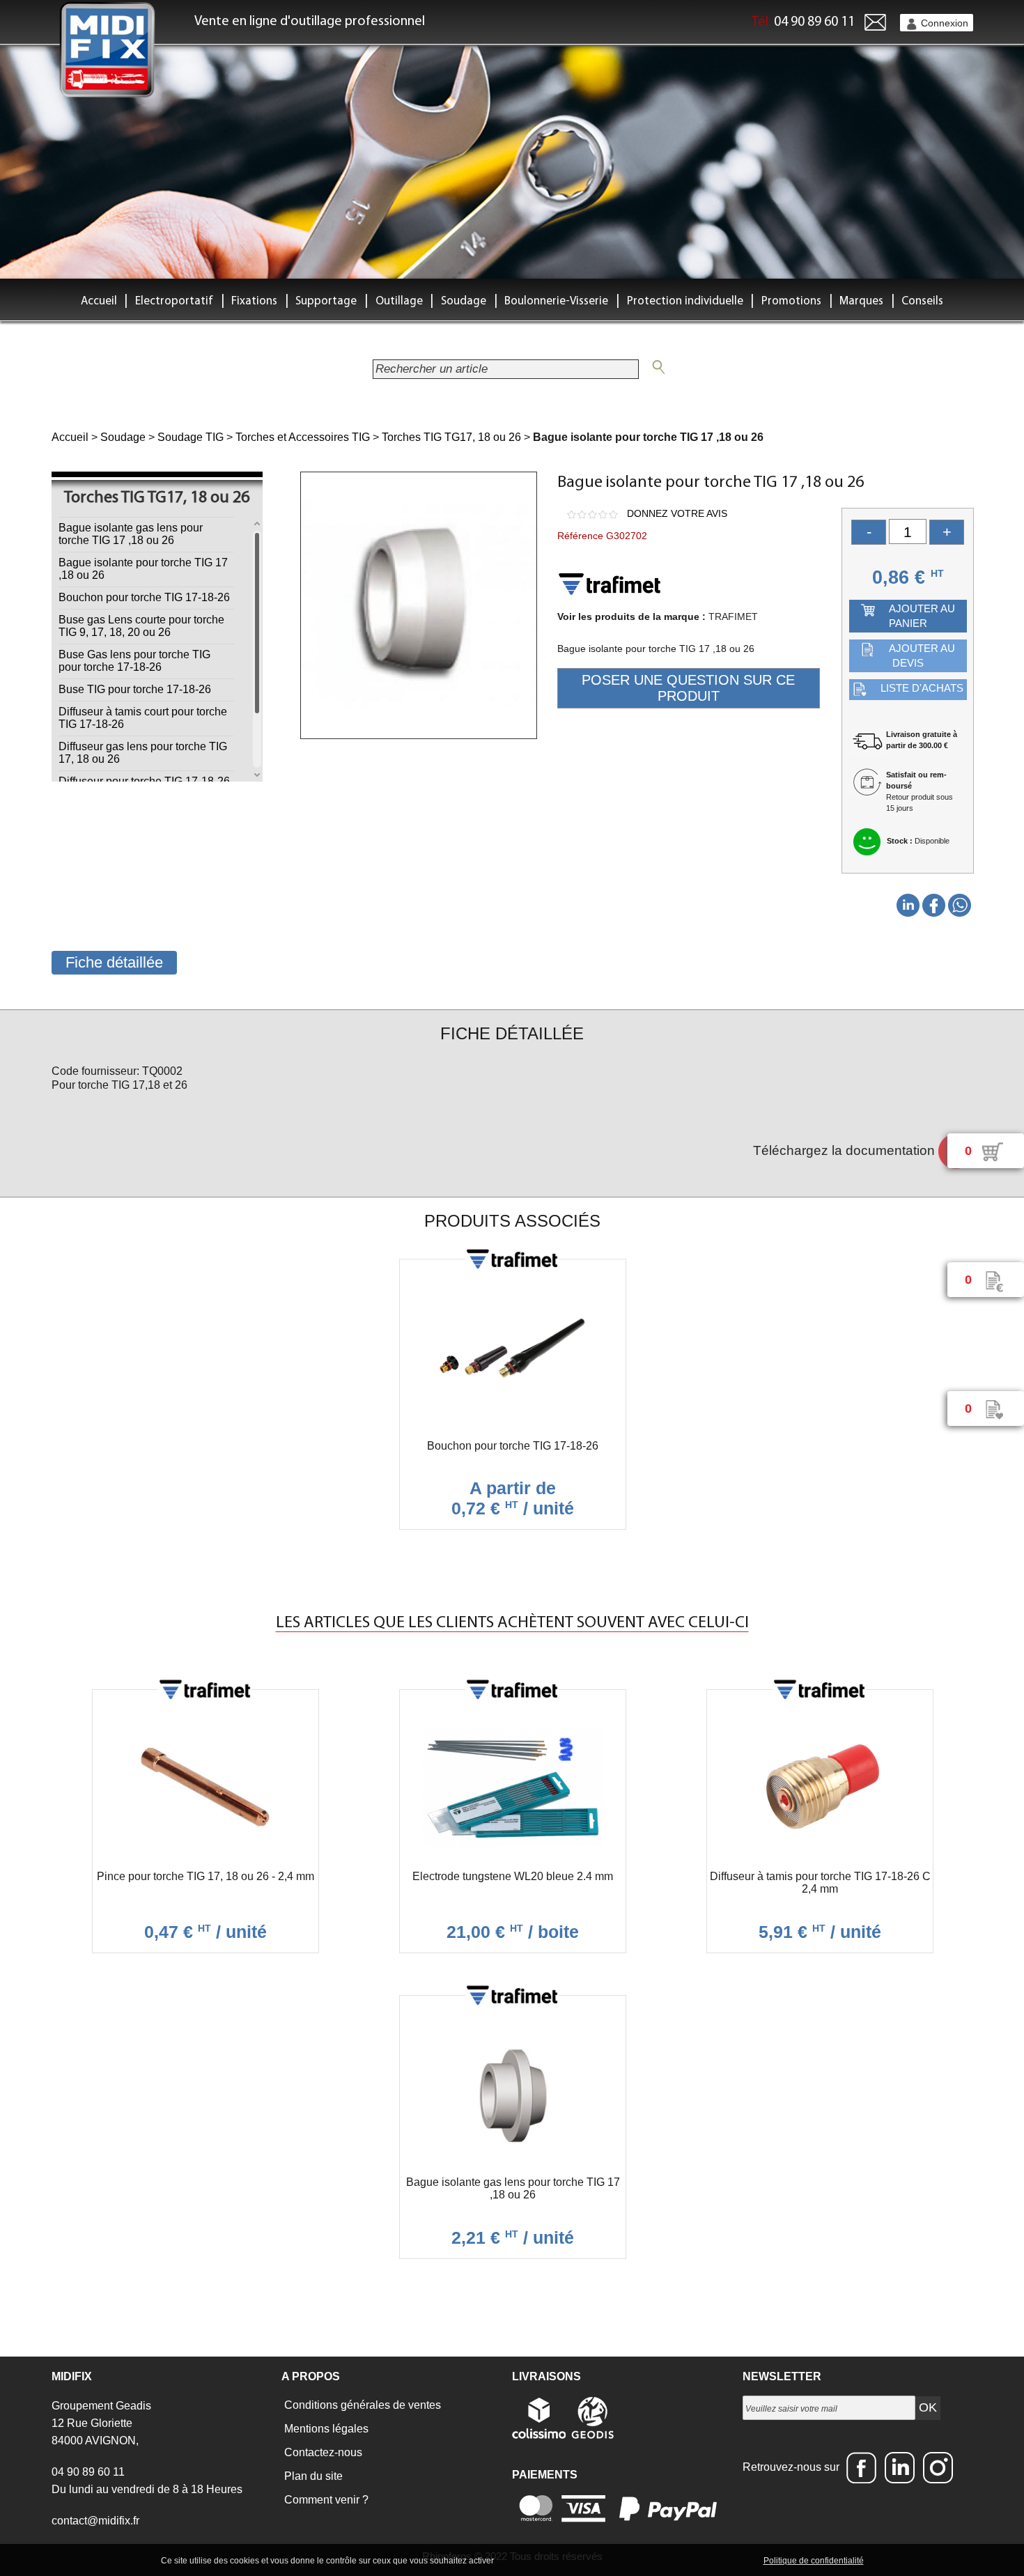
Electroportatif (174, 301)
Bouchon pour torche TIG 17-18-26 (144, 597)
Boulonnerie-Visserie (556, 301)
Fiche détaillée (114, 962)
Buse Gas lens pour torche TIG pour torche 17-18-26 (134, 661)
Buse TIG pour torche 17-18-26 (135, 689)
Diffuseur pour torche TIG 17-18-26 (144, 781)
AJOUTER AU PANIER (922, 616)
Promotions (791, 301)
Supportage (326, 301)
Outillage (399, 301)
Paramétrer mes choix (713, 2560)
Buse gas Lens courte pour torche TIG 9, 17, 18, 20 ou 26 (141, 626)
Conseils (922, 301)
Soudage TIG (191, 437)
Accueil (99, 301)
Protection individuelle (685, 301)
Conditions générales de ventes (361, 2405)
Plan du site (312, 2476)
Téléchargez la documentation (846, 1150)
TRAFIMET (733, 616)
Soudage (464, 301)
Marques (861, 301)
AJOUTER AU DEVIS (922, 655)
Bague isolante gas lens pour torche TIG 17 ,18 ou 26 (131, 534)
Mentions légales (325, 2429)
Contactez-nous (322, 2452)
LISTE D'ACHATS (922, 688)
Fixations (254, 301)
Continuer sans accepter (610, 2560)
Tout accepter (526, 2560)
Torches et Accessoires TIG (303, 437)
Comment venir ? (325, 2500)
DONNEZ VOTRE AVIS (677, 513)
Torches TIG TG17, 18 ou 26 (451, 437)
